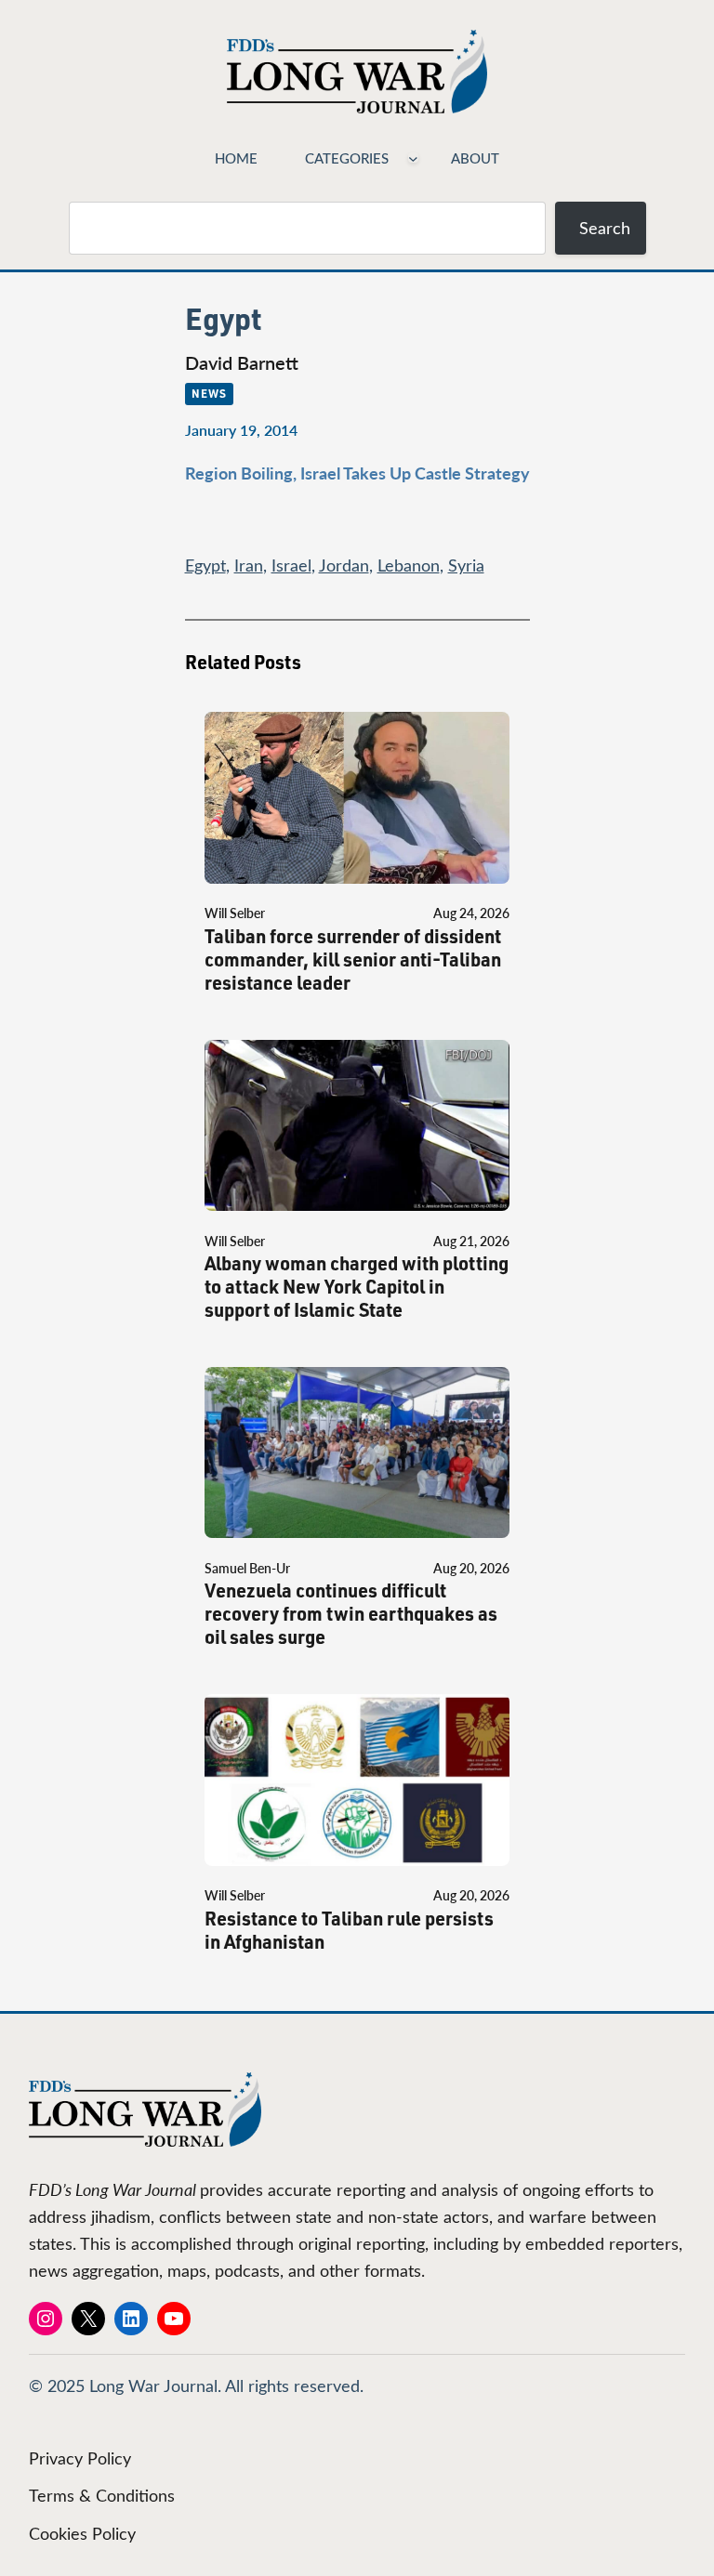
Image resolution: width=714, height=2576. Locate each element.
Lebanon (409, 565)
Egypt (205, 565)
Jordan (344, 565)
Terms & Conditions (102, 2495)
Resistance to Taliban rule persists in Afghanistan (349, 1930)
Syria (466, 565)
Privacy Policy (80, 2458)
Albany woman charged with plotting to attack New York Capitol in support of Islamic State (357, 1287)
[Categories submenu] (413, 158)
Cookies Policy (82, 2533)
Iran (249, 565)
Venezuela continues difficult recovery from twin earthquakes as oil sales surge (351, 1614)
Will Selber (235, 913)
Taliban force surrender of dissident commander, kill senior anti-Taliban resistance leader (353, 959)
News (209, 393)
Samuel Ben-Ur (247, 1568)
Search (605, 228)
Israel (291, 565)
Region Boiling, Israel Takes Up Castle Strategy (357, 473)
